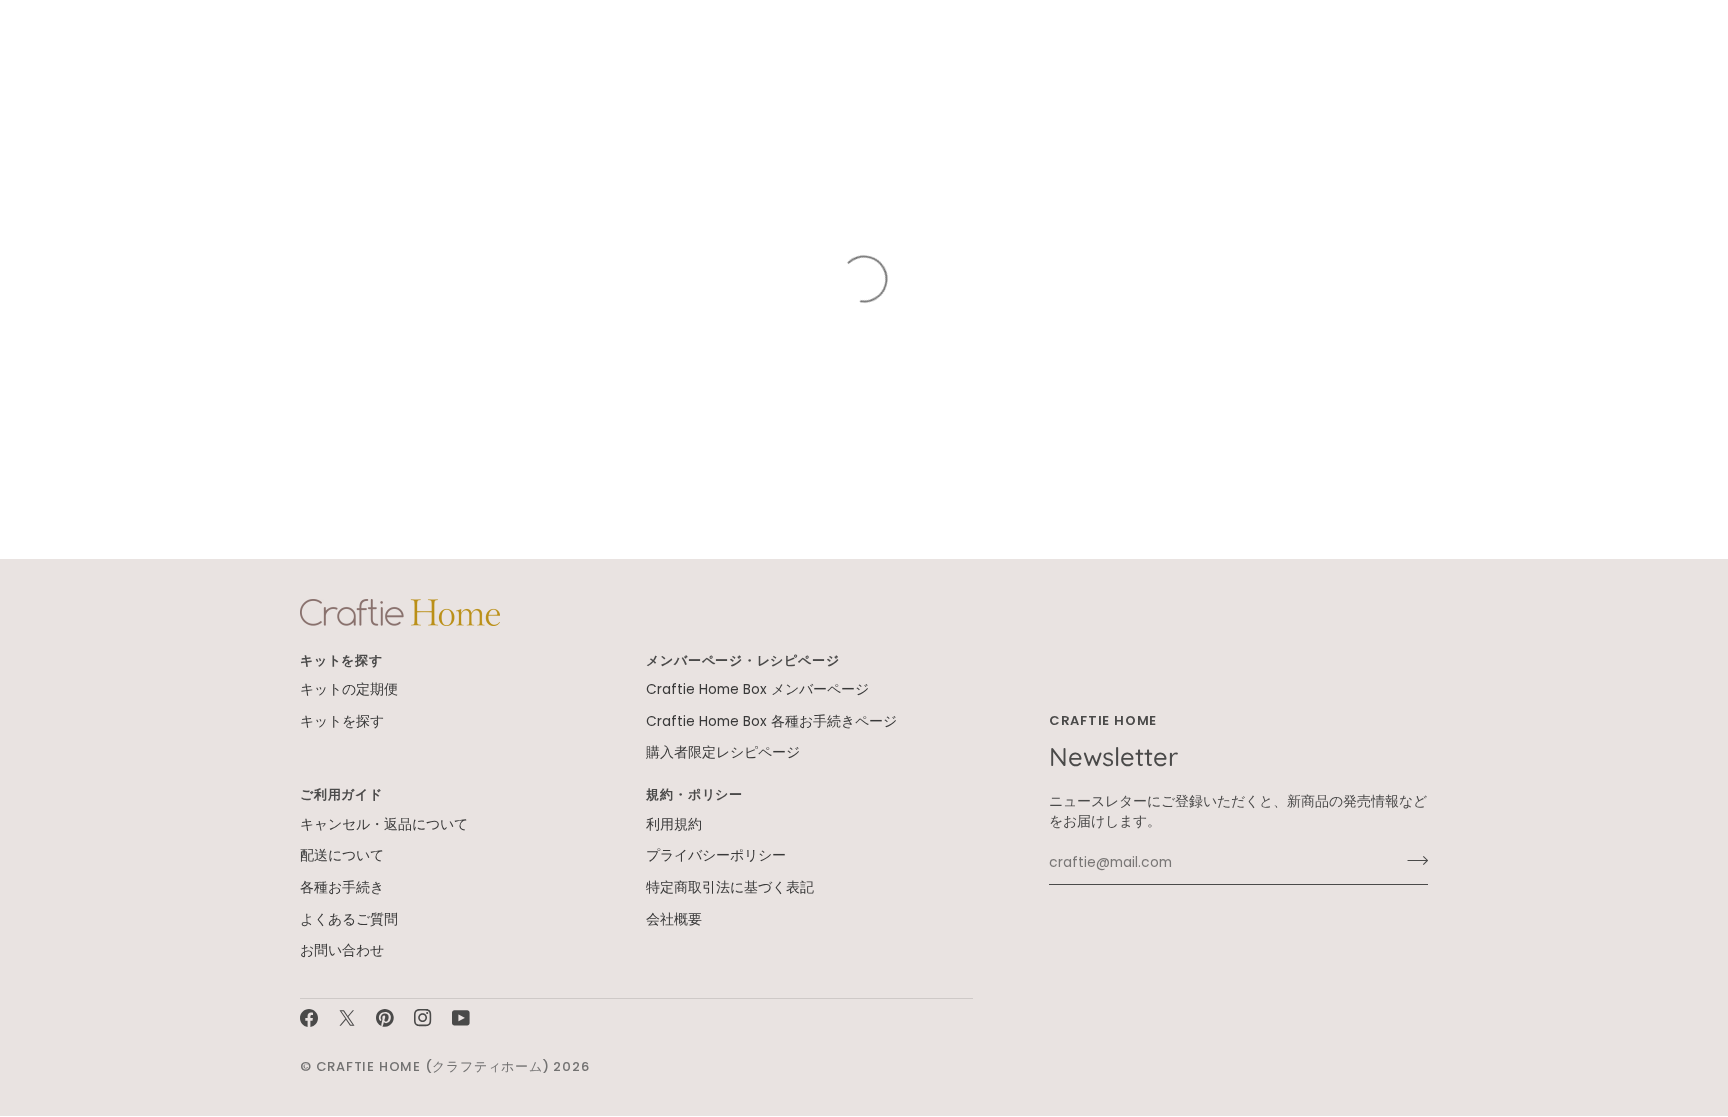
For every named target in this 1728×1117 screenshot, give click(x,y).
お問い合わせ (342, 950)
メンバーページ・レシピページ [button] (742, 660)
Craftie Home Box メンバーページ (757, 689)
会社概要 (674, 919)
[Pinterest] (385, 1018)
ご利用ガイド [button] (341, 794)
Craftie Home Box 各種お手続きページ (771, 721)
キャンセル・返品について (384, 824)
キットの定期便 (349, 689)
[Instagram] (423, 1018)
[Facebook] (309, 1018)
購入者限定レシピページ (723, 752)
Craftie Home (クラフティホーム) (433, 1066)
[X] (347, 1018)
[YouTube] (461, 1018)
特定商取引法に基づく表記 (730, 887)
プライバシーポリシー (716, 855)
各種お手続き (342, 887)
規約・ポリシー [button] (694, 794)
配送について (342, 855)
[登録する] (1411, 861)
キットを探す (342, 721)
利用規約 (674, 824)
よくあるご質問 (349, 919)
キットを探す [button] (341, 660)
